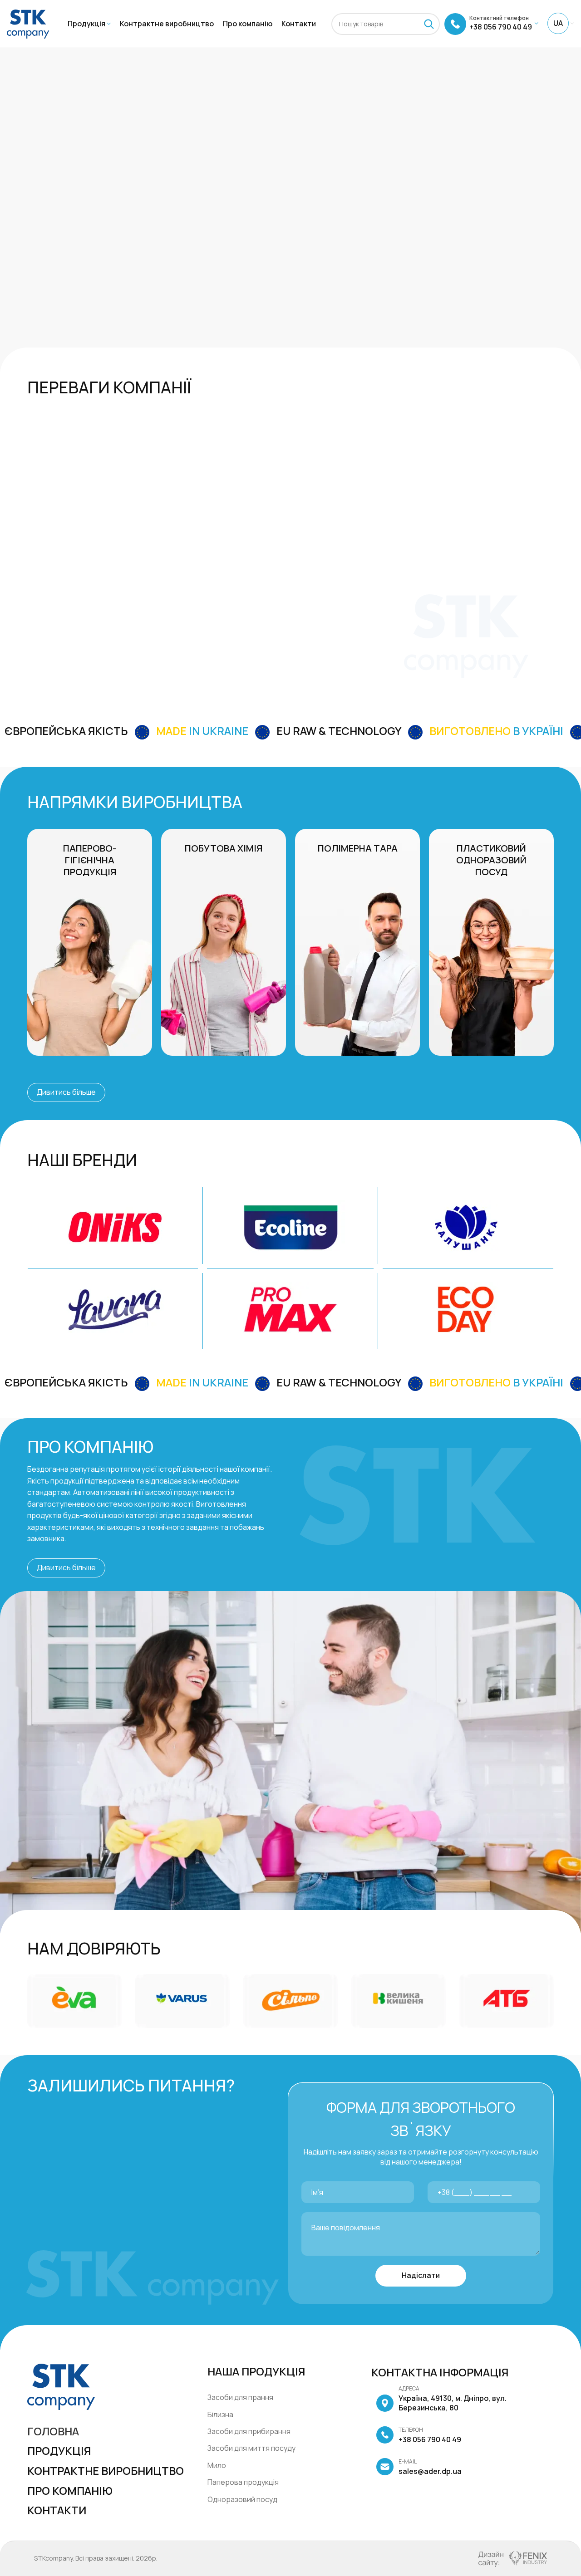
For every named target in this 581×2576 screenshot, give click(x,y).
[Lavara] (115, 1309)
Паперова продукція (243, 2482)
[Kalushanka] (466, 1227)
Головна (53, 2431)
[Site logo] (28, 23)
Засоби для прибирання (249, 2431)
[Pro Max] (290, 1309)
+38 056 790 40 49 (430, 2435)
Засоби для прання (240, 2397)
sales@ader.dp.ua (430, 2467)
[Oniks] (115, 1227)
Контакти (57, 2510)
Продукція (59, 2451)
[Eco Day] (466, 1309)
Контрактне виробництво (106, 2471)
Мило (217, 2465)
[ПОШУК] (429, 24)
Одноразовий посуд (242, 2499)
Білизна (220, 2414)
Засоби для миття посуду (251, 2448)
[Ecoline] (290, 1227)
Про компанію (70, 2490)
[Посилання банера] (90, 942)
